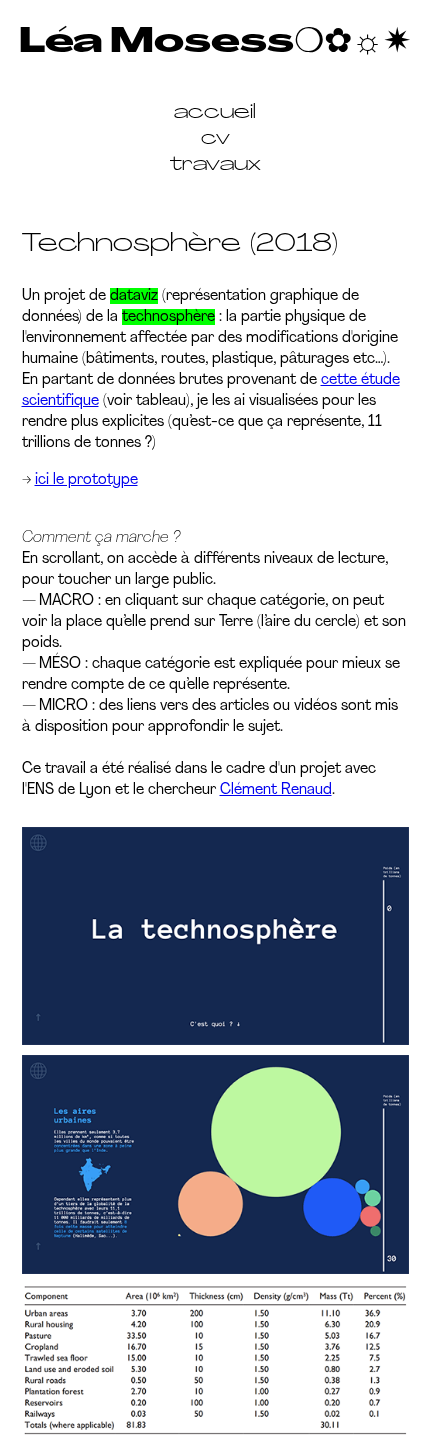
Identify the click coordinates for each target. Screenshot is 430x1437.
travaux (215, 165)
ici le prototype (86, 480)
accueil (215, 113)
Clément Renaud (276, 790)
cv (215, 139)
